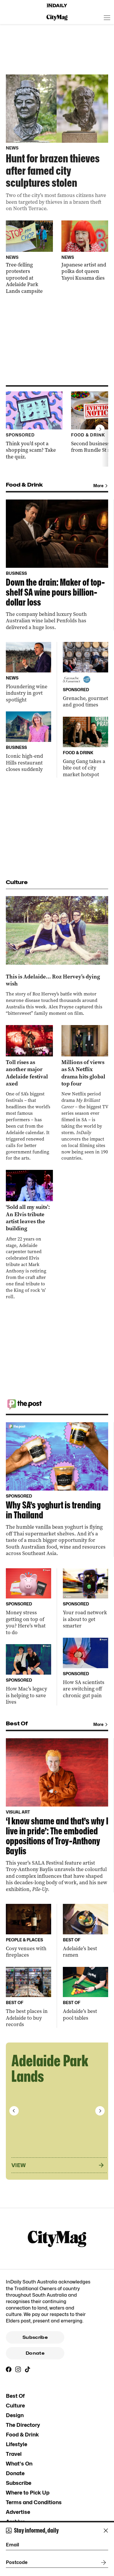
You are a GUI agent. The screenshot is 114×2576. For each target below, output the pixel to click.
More (98, 486)
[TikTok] (27, 2369)
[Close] (106, 2531)
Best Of (15, 2396)
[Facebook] (9, 2369)
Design (15, 2415)
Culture (15, 2406)
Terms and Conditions (34, 2502)
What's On (19, 2464)
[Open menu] (107, 18)
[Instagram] (18, 2369)
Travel (14, 2454)
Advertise (18, 2512)
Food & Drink (22, 2435)
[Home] (57, 6)
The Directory (23, 2425)
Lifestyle (17, 2444)
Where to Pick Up (28, 2493)
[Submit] (102, 2563)
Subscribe (35, 2337)
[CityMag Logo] (57, 18)
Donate (35, 2353)
